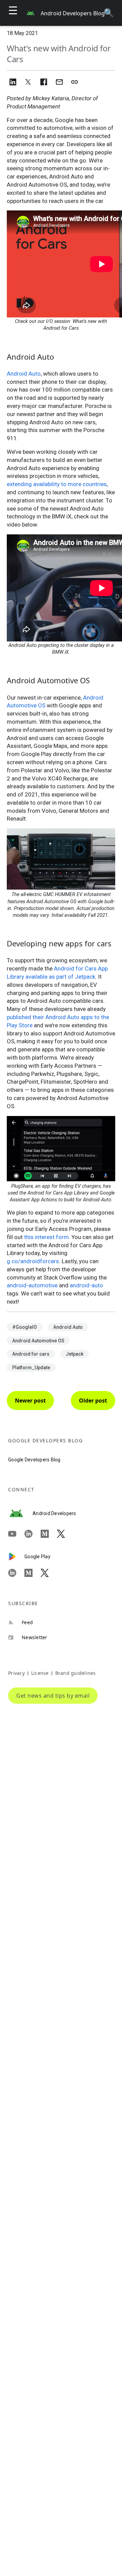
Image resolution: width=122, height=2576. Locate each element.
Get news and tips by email (53, 1696)
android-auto (86, 1285)
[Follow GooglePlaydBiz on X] (49, 1573)
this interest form (46, 1237)
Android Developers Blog (73, 13)
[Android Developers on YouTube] (16, 1534)
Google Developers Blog (34, 1460)
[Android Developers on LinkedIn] (33, 1534)
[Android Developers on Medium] (49, 1534)
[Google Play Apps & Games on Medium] (33, 1573)
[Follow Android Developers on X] (65, 1534)
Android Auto (24, 374)
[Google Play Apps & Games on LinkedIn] (16, 1573)
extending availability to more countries (57, 484)
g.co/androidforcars (33, 1261)
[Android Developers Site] (20, 1513)
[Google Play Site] (16, 1557)
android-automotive (32, 1285)
